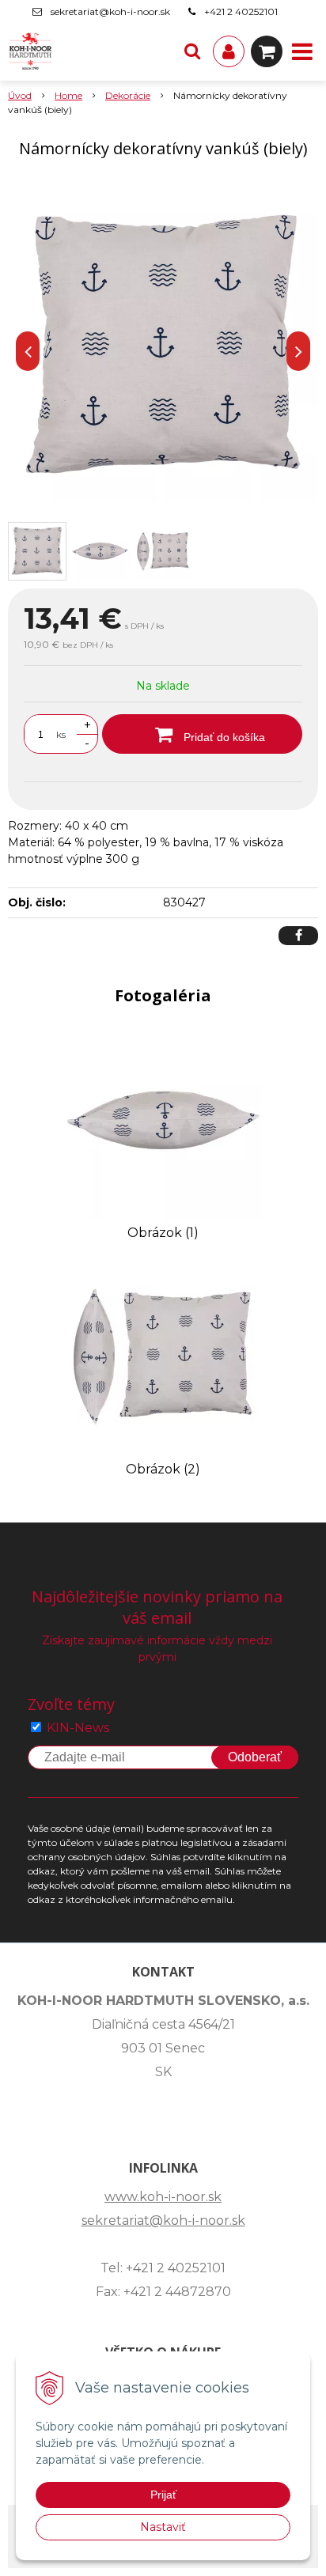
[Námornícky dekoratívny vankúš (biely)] (163, 347)
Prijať (163, 2495)
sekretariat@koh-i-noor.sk (110, 11)
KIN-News (78, 1728)
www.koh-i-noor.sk (163, 2197)
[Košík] (267, 51)
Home (68, 95)
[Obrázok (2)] (163, 1357)
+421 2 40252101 (241, 11)
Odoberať (255, 1757)
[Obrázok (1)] (163, 1120)
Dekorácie (128, 95)
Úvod (20, 95)
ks (61, 734)
